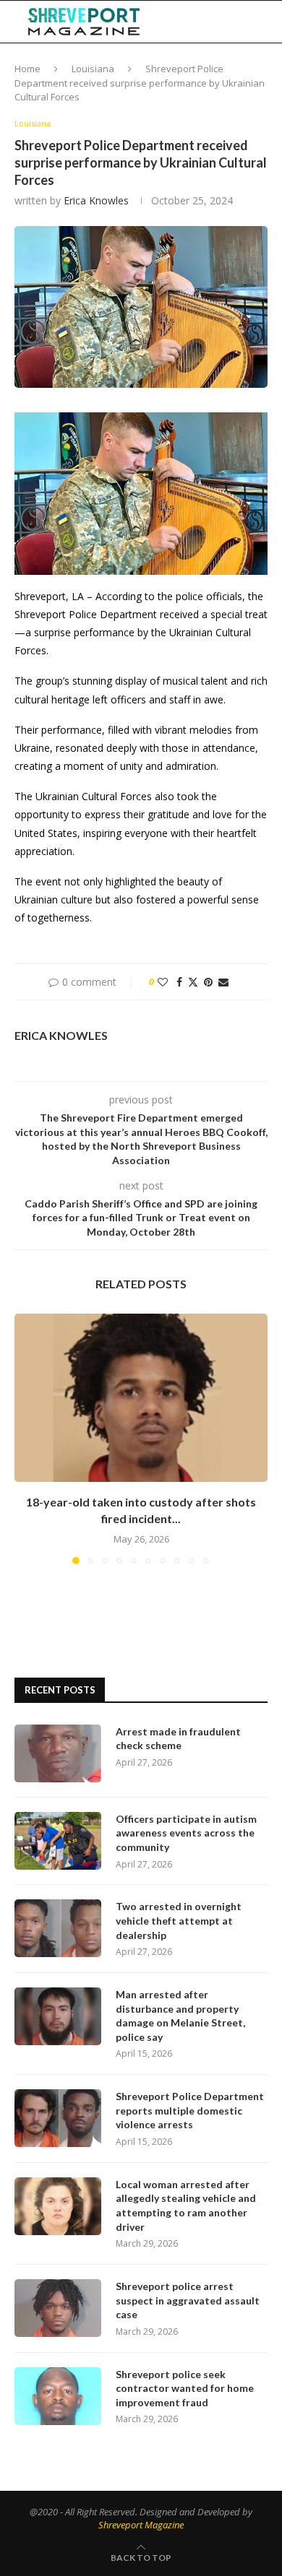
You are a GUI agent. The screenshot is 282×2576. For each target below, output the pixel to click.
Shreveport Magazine (141, 2525)
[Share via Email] (223, 982)
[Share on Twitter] (193, 982)
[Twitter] (185, 22)
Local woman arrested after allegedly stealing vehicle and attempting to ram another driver (186, 2206)
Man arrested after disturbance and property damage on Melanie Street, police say (180, 2016)
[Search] (268, 22)
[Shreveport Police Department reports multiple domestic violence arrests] (58, 2118)
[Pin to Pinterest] (208, 982)
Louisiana (93, 69)
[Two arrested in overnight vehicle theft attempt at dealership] (58, 1928)
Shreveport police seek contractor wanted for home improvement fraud (185, 2388)
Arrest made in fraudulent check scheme (178, 1739)
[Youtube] (215, 22)
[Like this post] (163, 982)
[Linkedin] (200, 22)
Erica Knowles (96, 200)
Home (27, 69)
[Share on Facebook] (179, 982)
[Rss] (246, 22)
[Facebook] (171, 22)
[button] (27, 1438)
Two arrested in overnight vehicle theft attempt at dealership (179, 1920)
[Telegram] (231, 22)
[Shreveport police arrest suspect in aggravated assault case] (58, 2308)
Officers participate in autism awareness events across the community (186, 1833)
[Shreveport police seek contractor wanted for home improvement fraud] (58, 2396)
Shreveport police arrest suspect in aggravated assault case (188, 2300)
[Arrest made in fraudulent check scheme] (58, 1753)
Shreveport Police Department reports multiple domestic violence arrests (190, 2110)
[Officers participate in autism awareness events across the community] (58, 1841)
